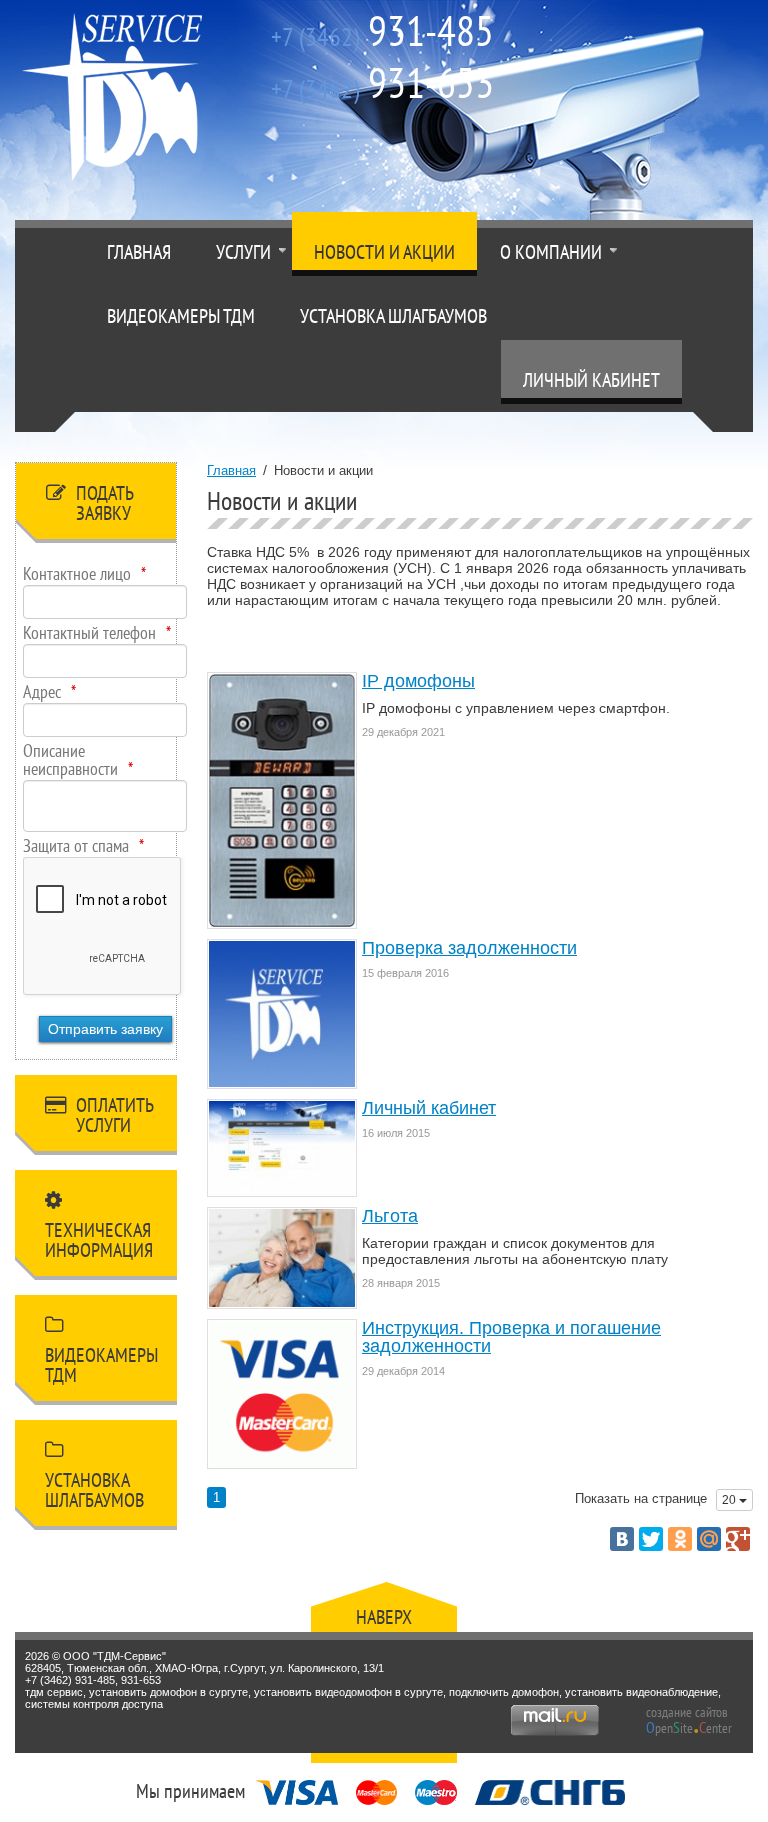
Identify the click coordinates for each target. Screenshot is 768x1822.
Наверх (384, 1617)
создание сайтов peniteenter (689, 1720)
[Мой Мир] (709, 1539)
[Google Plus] (738, 1539)
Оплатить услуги (115, 1115)
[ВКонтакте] (622, 1539)
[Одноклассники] (680, 1539)
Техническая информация (99, 1240)
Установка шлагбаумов (393, 316)
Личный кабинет (591, 380)
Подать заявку (105, 503)
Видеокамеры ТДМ (181, 316)
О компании (551, 252)
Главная (139, 252)
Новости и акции (384, 252)
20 (730, 1500)
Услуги (243, 252)
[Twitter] (651, 1539)
